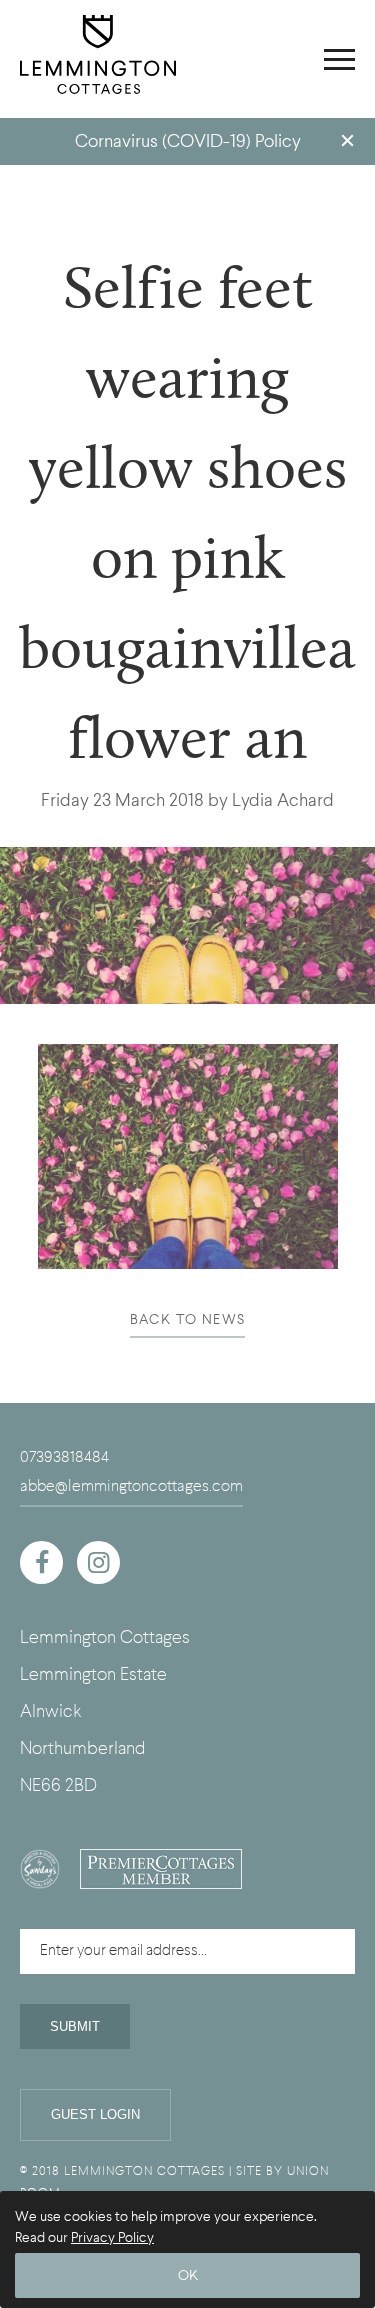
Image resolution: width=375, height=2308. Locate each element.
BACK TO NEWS (188, 1319)
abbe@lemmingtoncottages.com (131, 1486)
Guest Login (95, 2114)
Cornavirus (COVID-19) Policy (188, 141)
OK (188, 2275)
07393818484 (64, 1457)
